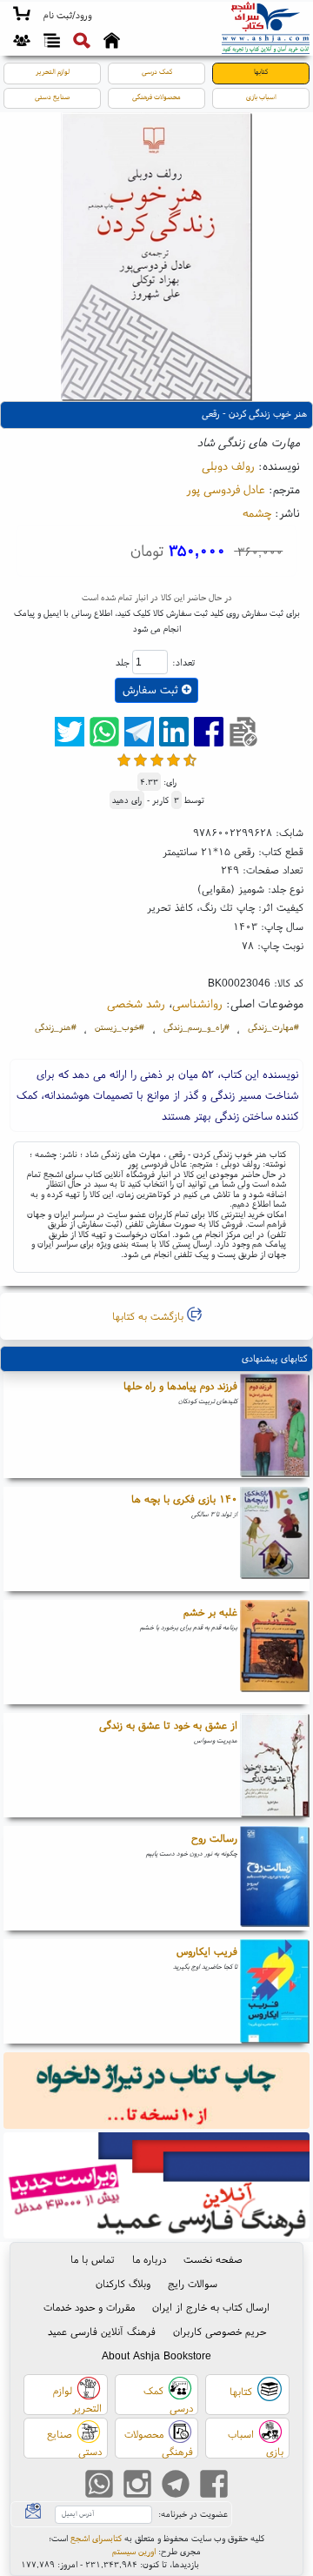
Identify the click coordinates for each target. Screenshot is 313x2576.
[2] (140, 760)
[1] (124, 760)
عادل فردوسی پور (226, 489)
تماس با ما (93, 2259)
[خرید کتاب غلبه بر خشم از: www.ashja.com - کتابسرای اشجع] (275, 1652)
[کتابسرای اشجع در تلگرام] (176, 2486)
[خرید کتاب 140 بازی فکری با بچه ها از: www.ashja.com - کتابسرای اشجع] (275, 1539)
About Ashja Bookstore (156, 2355)
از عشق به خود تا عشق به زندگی (168, 1725)
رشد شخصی (136, 1003)
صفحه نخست (213, 2259)
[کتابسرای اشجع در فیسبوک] (214, 2486)
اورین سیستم (134, 2551)
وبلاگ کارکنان (123, 2283)
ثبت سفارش (152, 689)
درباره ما (149, 2259)
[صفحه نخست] (112, 43)
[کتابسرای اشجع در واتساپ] (99, 2486)
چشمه (257, 512)
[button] (67, 16)
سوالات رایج (193, 2283)
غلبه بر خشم (210, 1612)
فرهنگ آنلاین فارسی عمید (102, 2331)
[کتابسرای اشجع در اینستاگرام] (137, 2486)
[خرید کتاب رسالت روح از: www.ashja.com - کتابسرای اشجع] (275, 1878)
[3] (157, 760)
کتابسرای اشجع (96, 2538)
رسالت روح (214, 1838)
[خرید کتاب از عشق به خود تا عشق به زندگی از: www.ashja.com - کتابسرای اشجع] (275, 1765)
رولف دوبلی (228, 465)
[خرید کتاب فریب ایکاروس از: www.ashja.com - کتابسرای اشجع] (275, 1991)
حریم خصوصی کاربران (220, 2331)
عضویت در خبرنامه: (193, 2514)
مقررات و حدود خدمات (89, 2307)
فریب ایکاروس (207, 1951)
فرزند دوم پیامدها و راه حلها (180, 1385)
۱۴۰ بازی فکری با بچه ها (184, 1499)
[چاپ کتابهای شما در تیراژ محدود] (157, 2093)
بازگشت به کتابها (150, 1316)
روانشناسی (197, 1003)
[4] (173, 760)
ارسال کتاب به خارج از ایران (211, 2307)
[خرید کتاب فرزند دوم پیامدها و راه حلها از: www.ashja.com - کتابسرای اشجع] (275, 1426)
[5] (190, 760)
